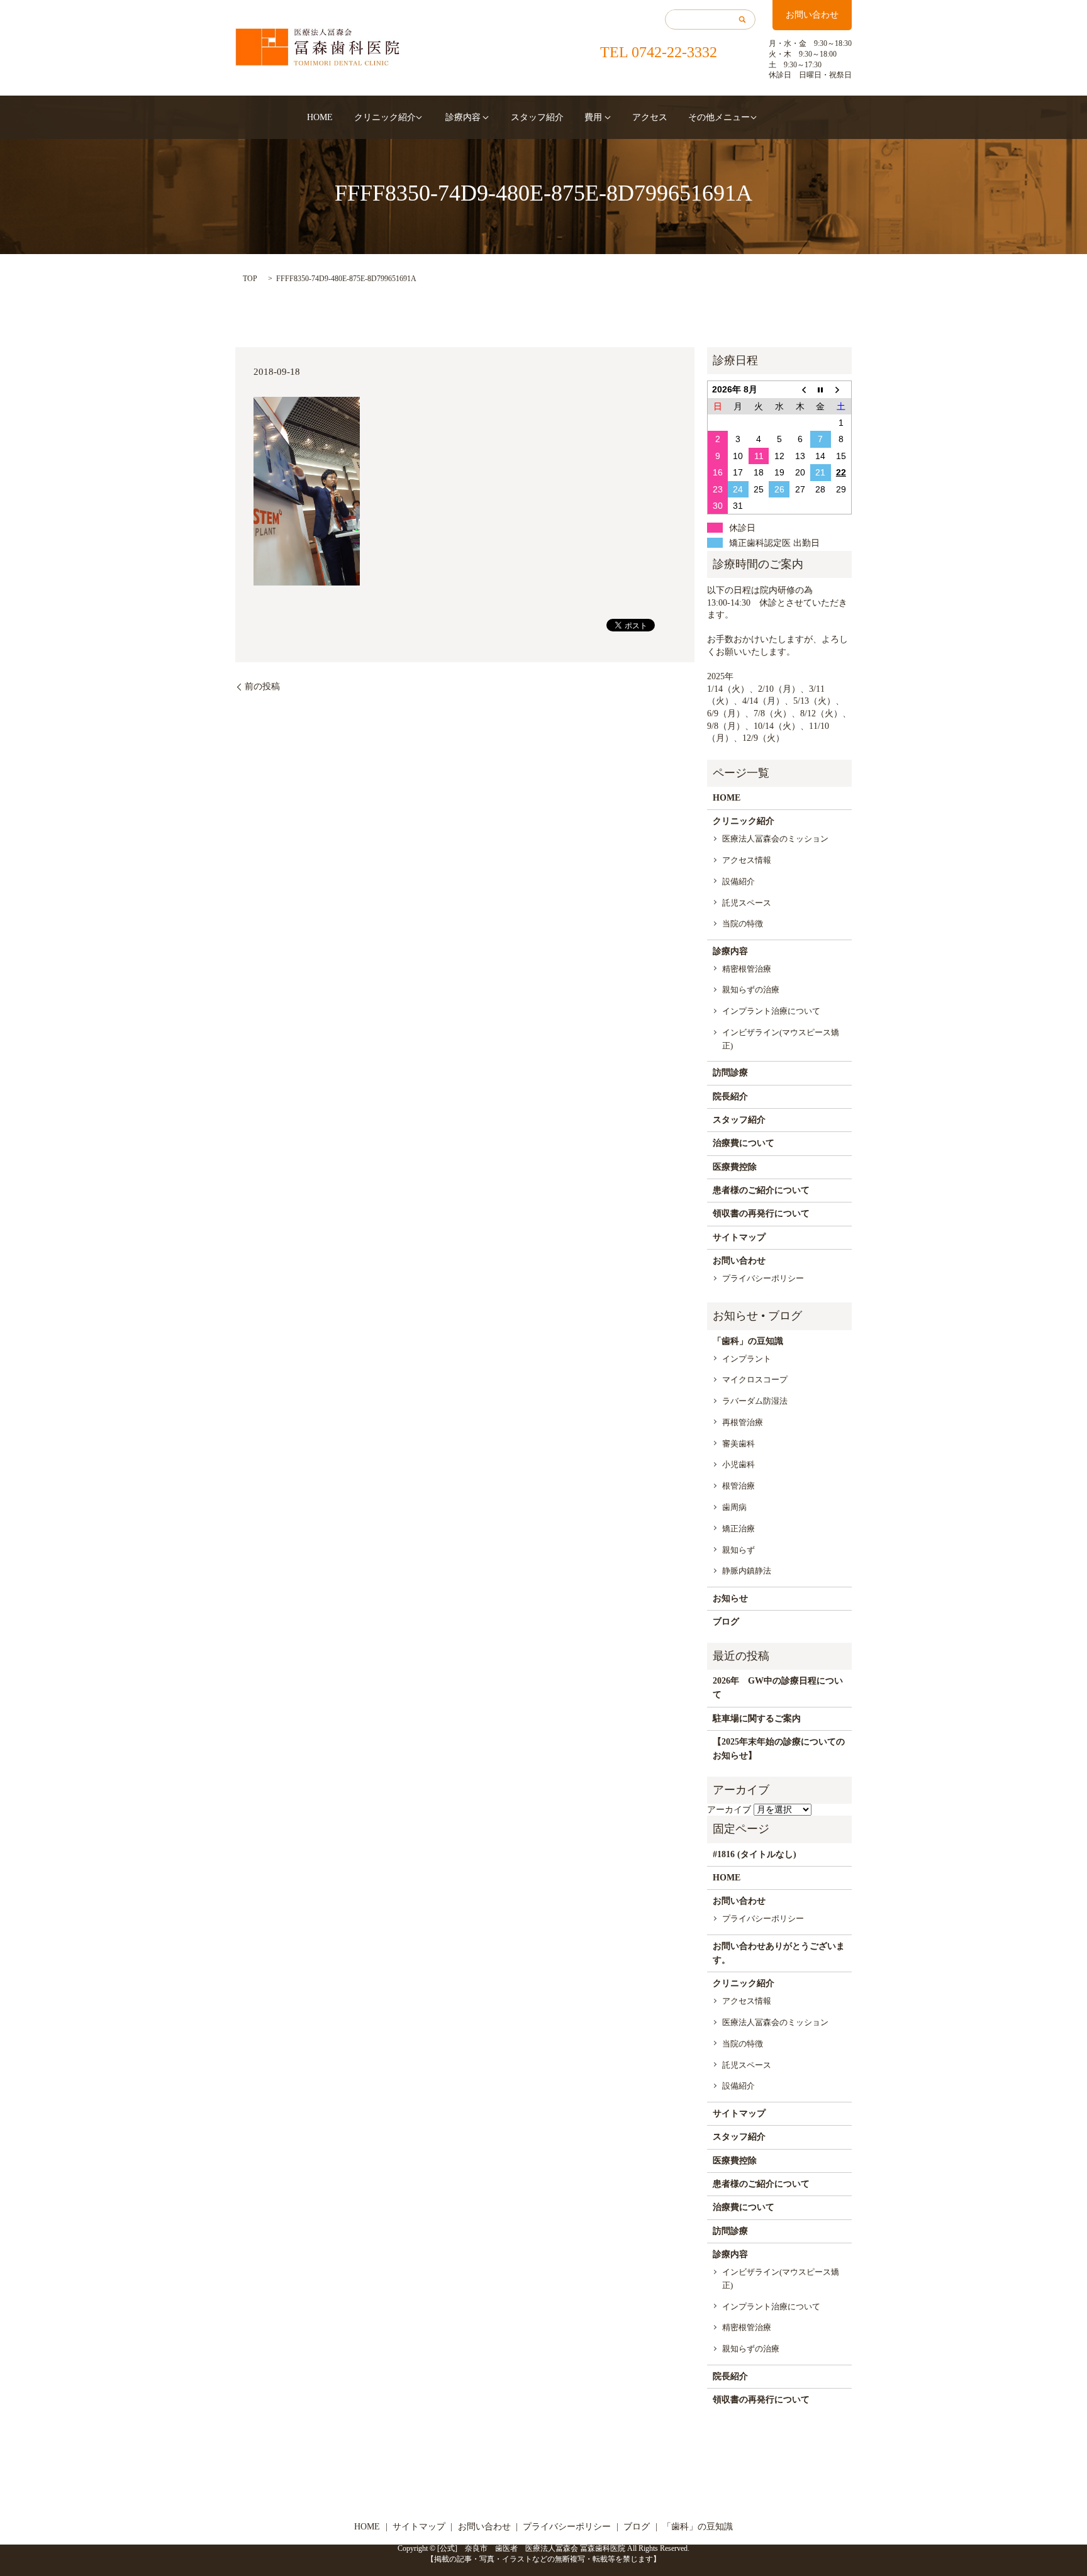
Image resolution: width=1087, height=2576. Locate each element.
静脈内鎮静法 (747, 1571)
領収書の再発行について (761, 1213)
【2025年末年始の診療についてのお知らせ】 (779, 1749)
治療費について (744, 1143)
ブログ (726, 1622)
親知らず (739, 1550)
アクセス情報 (747, 860)
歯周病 (734, 1507)
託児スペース (747, 903)
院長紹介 (730, 1096)
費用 (593, 117)
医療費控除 (735, 1167)
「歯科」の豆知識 (748, 1341)
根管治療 (739, 1486)
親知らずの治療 (751, 990)
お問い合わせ (812, 15)
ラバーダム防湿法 (755, 1401)
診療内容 (463, 117)
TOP (250, 279)
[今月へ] (821, 390)
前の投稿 (262, 686)
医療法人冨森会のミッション (775, 839)
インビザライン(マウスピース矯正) (781, 1039)
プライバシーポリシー (763, 1278)
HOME (320, 117)
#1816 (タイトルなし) (755, 1854)
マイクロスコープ (755, 1380)
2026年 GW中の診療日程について (778, 1688)
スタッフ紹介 (537, 117)
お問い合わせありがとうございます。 (779, 1953)
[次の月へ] (841, 390)
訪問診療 (730, 1073)
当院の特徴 (743, 924)
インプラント (747, 1359)
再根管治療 (743, 1422)
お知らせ (730, 1598)
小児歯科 (739, 1464)
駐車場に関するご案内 (757, 1718)
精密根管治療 (747, 969)
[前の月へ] (800, 390)
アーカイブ (729, 1810)
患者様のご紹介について (761, 1190)
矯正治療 (739, 1529)
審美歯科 (739, 1444)
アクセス (650, 117)
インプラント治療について (771, 1011)
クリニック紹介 (385, 117)
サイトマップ (739, 1237)
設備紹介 (739, 881)
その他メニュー (719, 117)
